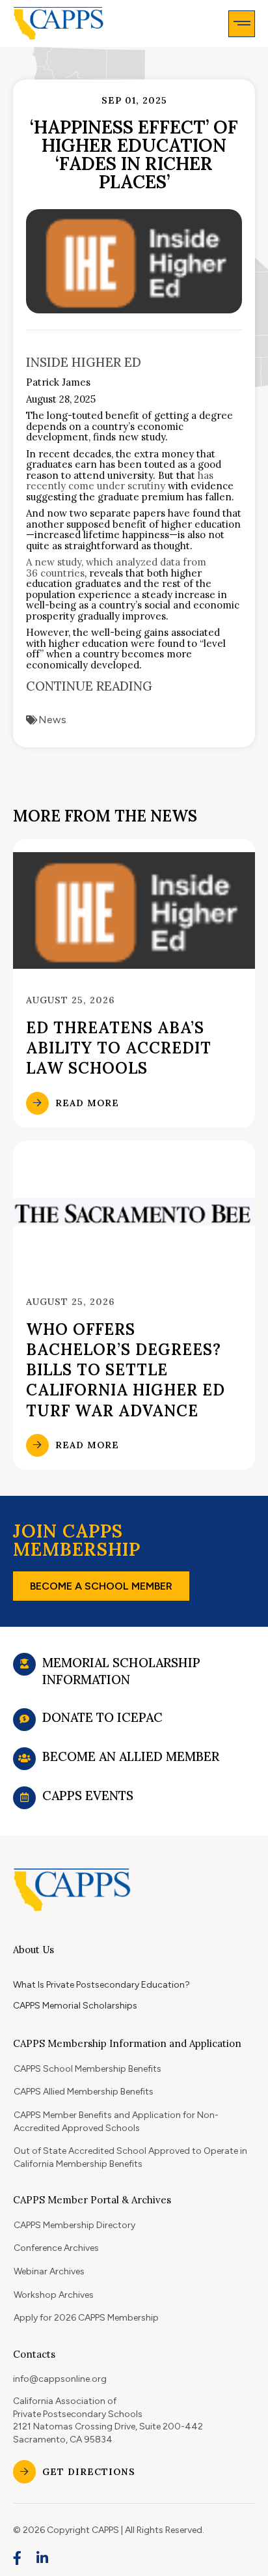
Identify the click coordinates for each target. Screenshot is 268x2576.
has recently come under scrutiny (120, 481)
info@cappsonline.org (60, 2379)
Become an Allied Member (131, 1756)
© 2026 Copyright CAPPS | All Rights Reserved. (109, 2530)
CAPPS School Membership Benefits (87, 2069)
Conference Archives (56, 2248)
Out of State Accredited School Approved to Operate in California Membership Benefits (130, 2157)
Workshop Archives (54, 2295)
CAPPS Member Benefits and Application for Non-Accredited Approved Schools (116, 2122)
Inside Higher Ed (84, 362)
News (52, 720)
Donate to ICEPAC (102, 1717)
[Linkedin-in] (43, 2558)
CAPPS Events (88, 1796)
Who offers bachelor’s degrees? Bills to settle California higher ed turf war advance (126, 1370)
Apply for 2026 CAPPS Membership (86, 2318)
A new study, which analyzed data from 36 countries (116, 567)
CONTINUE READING (89, 686)
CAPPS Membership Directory (74, 2225)
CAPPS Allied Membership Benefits (84, 2092)
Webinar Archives (49, 2271)
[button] (242, 24)
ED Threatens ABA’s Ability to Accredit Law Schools (119, 1048)
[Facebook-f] (18, 2558)
